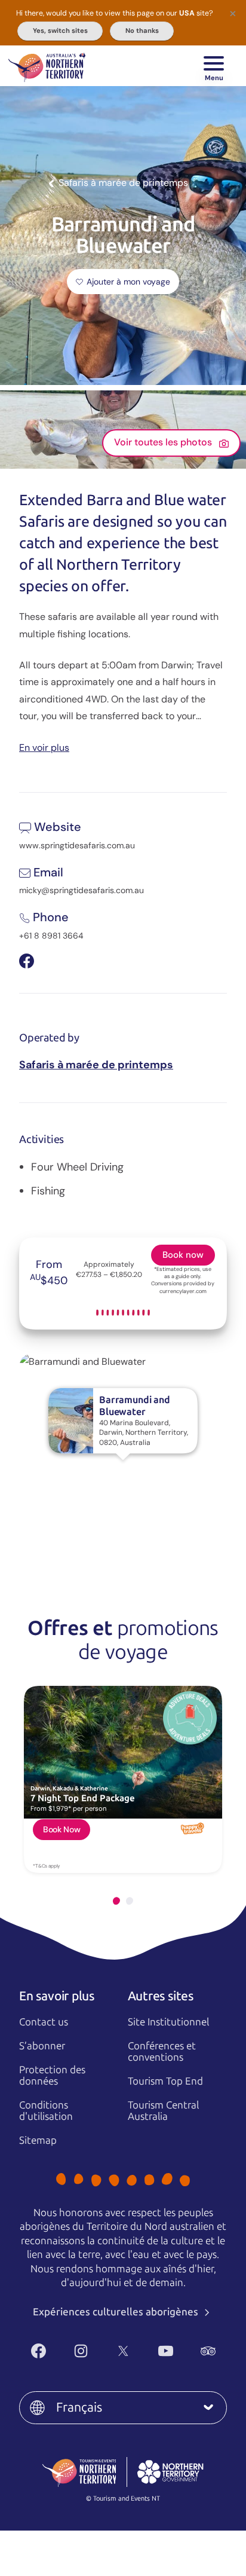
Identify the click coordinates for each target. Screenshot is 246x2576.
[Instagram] (81, 2351)
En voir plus (44, 747)
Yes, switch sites (60, 30)
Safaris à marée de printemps (96, 1065)
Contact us (44, 2022)
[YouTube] (166, 2351)
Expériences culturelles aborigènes (117, 2312)
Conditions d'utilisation (46, 2111)
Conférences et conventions (162, 2051)
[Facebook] (39, 2351)
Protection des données (52, 2075)
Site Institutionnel (168, 2022)
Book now (183, 1255)
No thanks (142, 30)
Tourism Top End (165, 2081)
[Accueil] (47, 66)
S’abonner (42, 2046)
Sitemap (38, 2140)
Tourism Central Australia (163, 2111)
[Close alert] (233, 13)
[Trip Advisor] (208, 2351)
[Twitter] (123, 2351)
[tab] (116, 1901)
